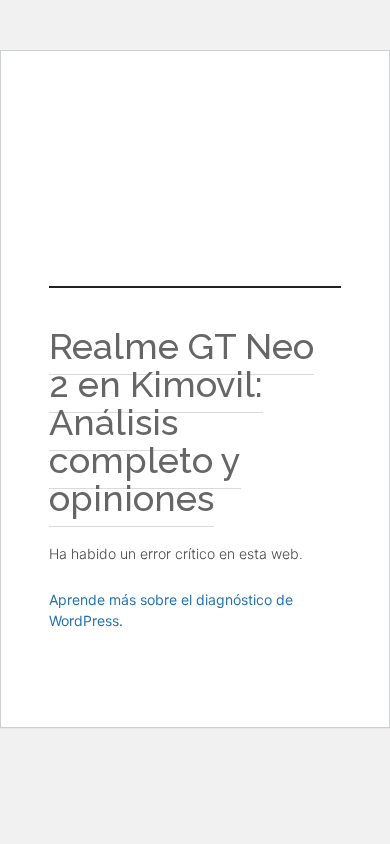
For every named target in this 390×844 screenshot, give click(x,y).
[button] (195, 199)
